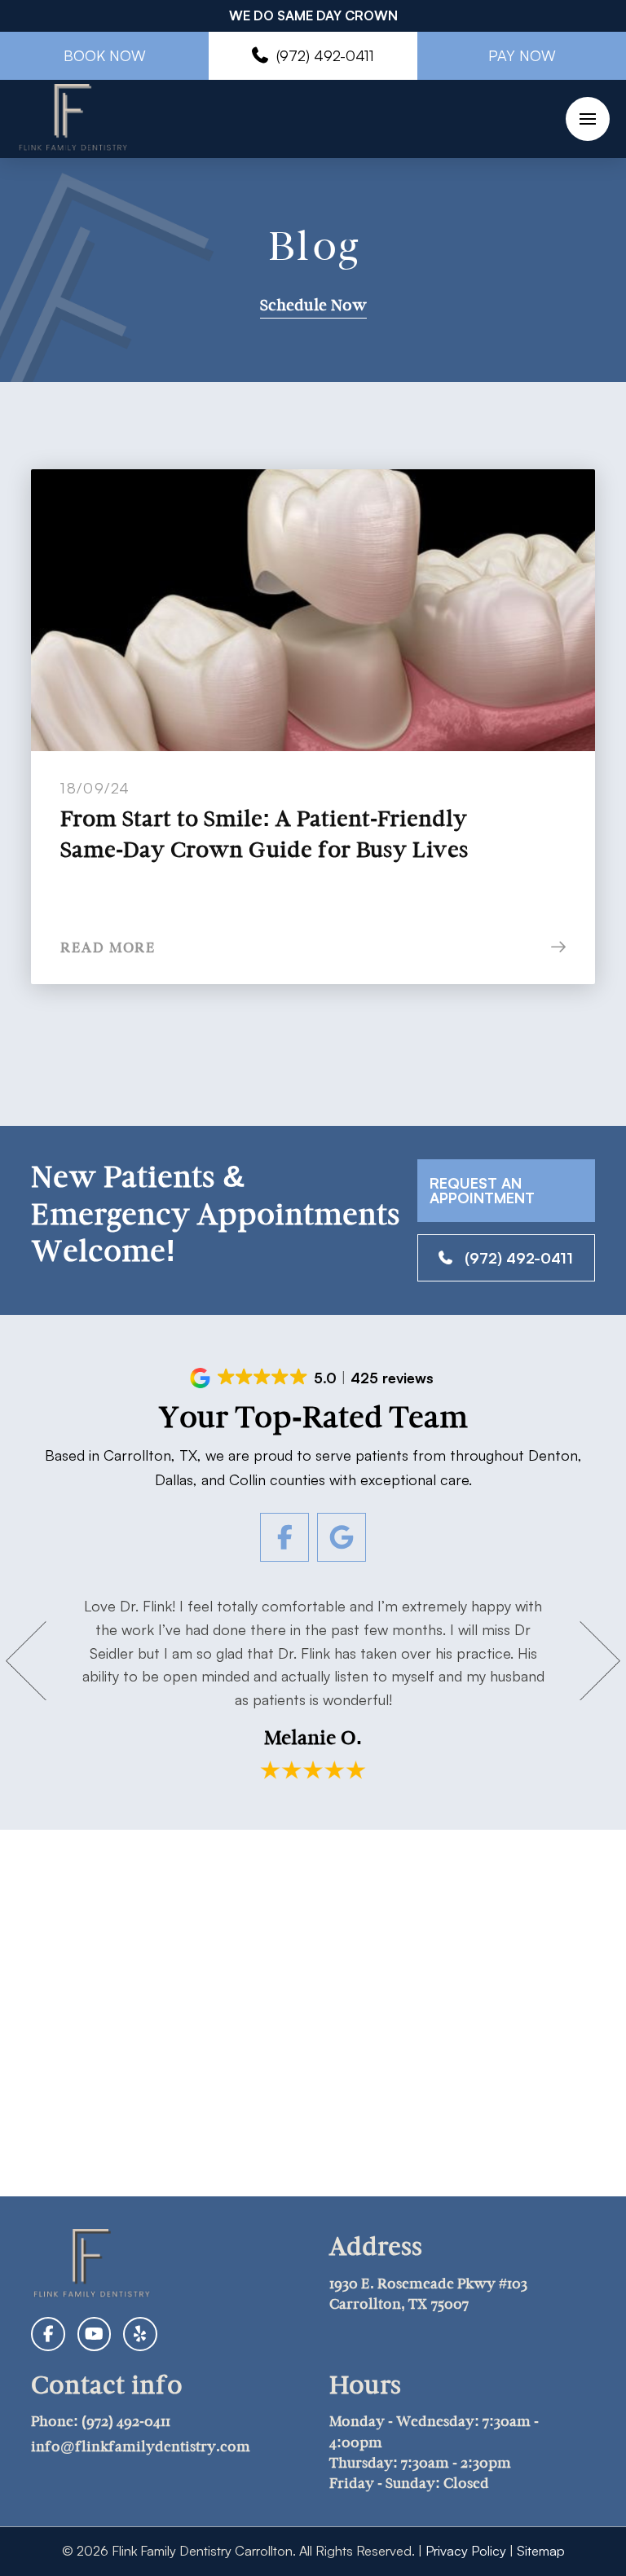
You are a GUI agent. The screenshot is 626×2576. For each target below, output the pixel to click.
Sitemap (541, 2551)
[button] (588, 119)
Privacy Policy (466, 2551)
